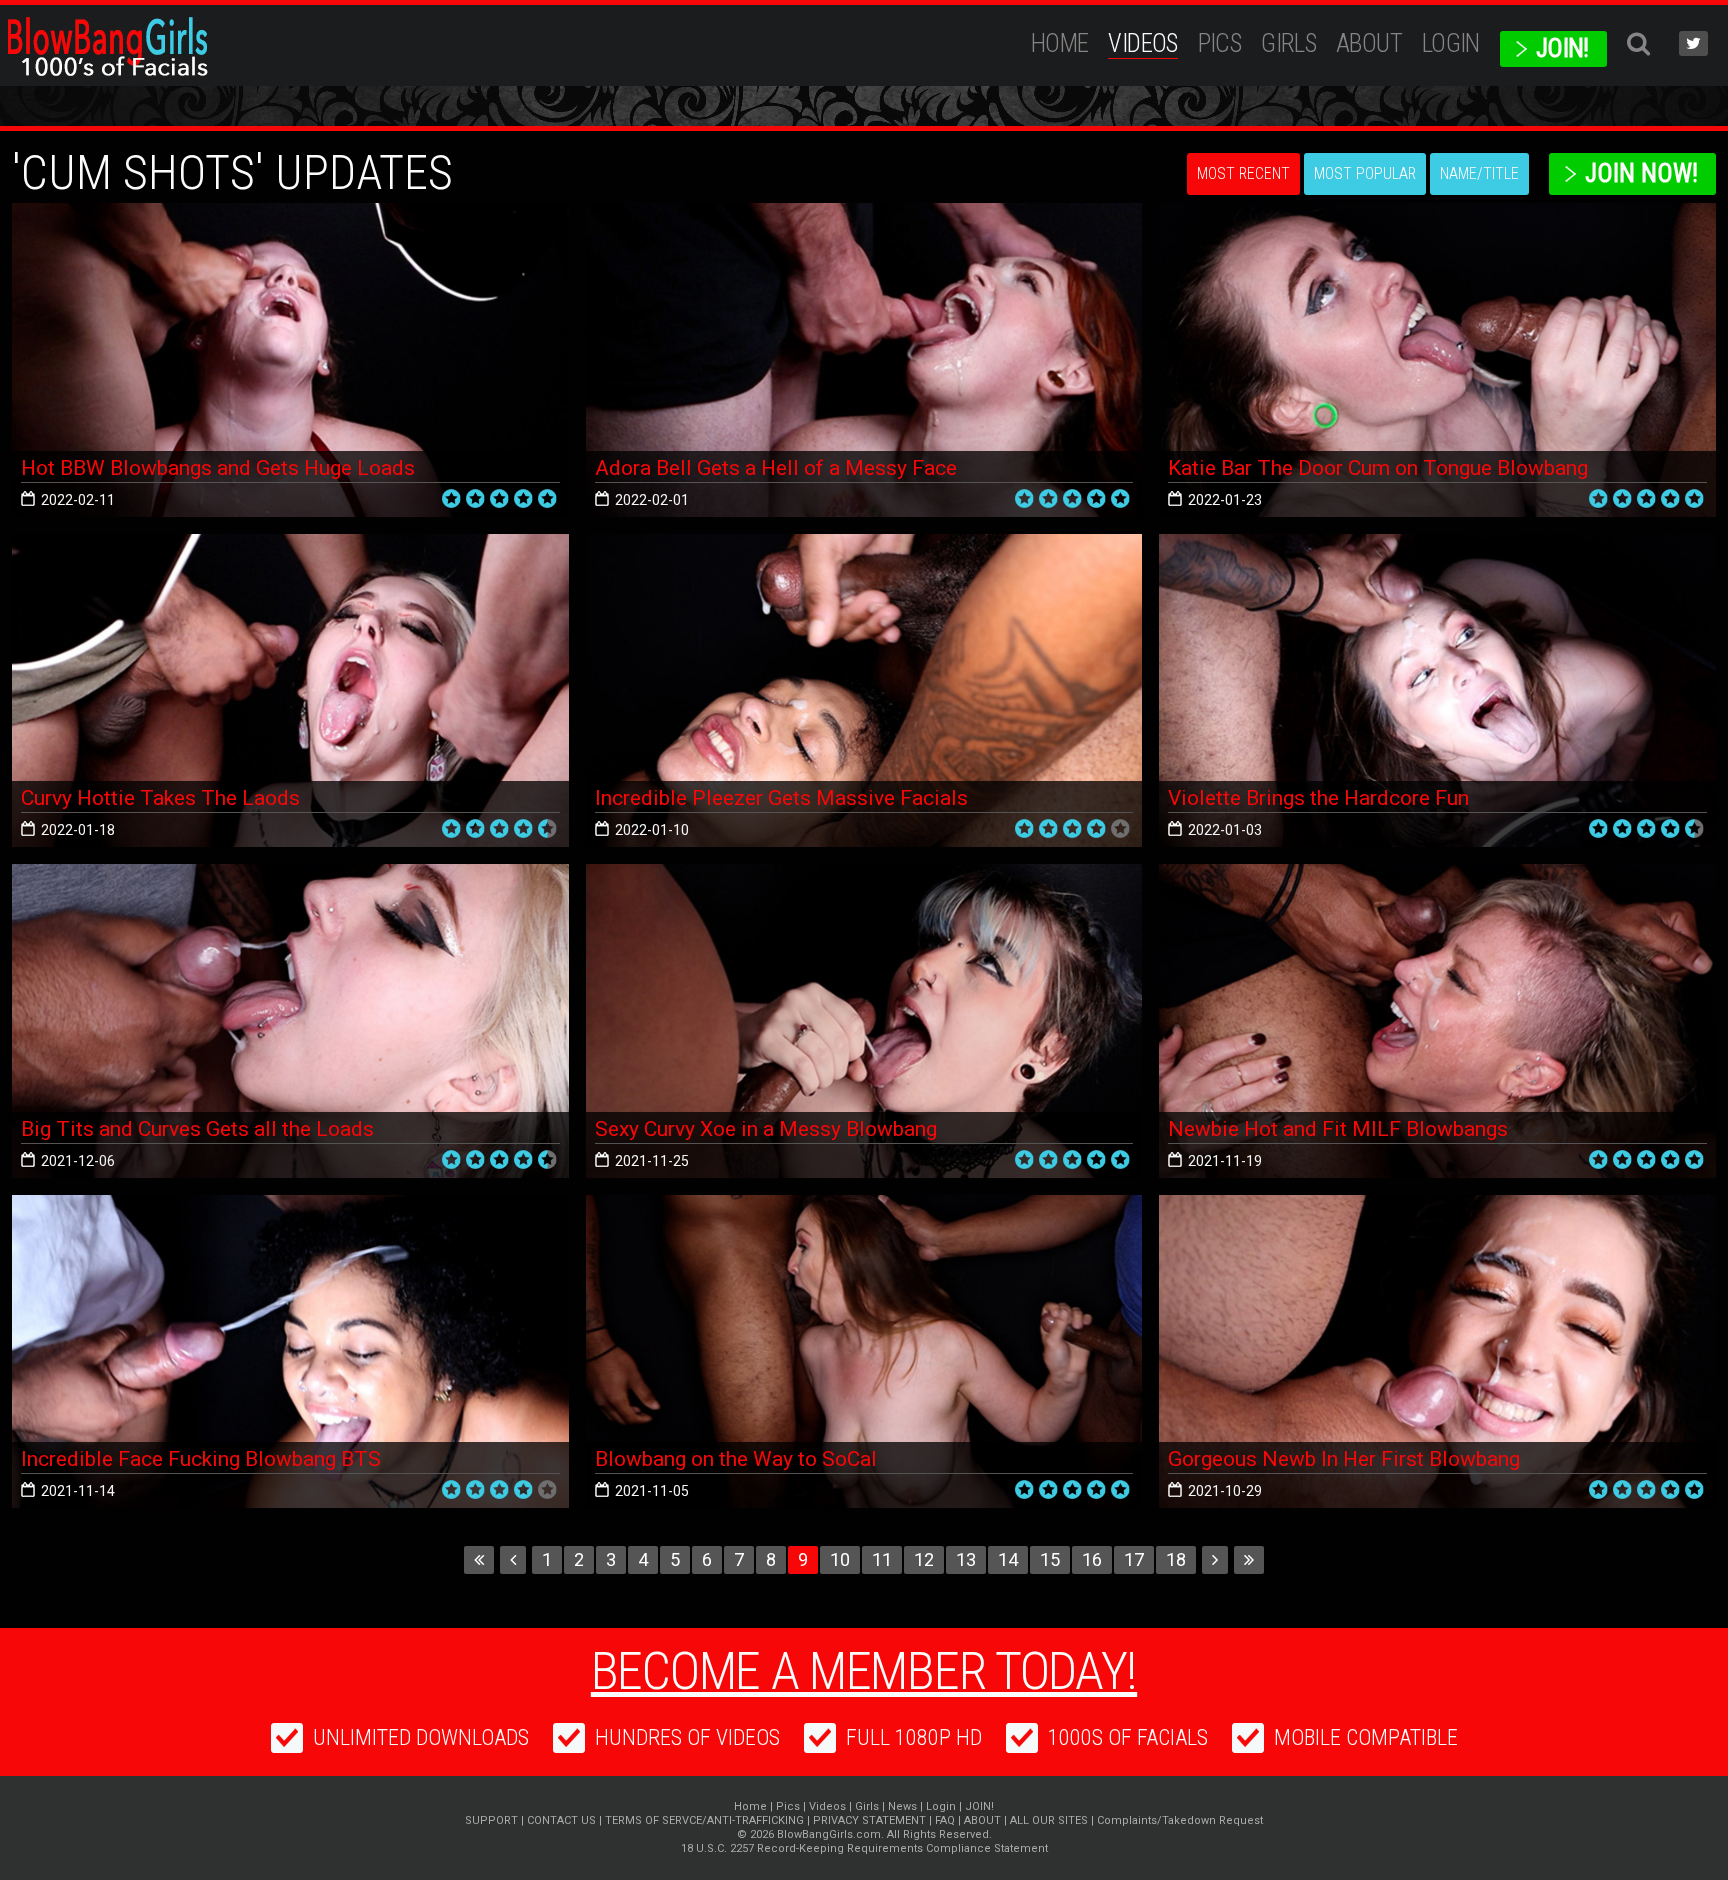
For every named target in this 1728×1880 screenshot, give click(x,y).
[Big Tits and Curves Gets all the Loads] (290, 1021)
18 (1176, 1559)
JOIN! (1562, 48)
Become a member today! (864, 1671)
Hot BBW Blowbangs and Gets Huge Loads (218, 468)
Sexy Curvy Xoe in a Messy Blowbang (766, 1129)
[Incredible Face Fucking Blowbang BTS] (290, 1352)
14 (1008, 1559)
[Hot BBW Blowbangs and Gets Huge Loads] (290, 360)
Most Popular (1365, 173)
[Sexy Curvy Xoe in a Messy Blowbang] (864, 1021)
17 (1134, 1559)
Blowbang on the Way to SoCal (736, 1459)
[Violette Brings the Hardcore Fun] (1437, 691)
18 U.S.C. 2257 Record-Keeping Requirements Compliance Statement (864, 1848)
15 (1050, 1559)
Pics (1220, 43)
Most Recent (1243, 173)
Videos (1142, 43)
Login (1451, 43)
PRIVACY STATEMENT (869, 1820)
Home (1060, 43)
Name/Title (1479, 173)
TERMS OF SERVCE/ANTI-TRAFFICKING (704, 1820)
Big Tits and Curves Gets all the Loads (197, 1129)
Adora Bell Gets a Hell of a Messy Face (776, 468)
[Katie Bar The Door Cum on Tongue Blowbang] (1437, 360)
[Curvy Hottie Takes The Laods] (290, 691)
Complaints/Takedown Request (1180, 1820)
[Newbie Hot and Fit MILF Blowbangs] (1437, 1021)
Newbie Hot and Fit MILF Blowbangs (1338, 1129)
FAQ (945, 1820)
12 (924, 1559)
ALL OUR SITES (1049, 1820)
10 (840, 1559)
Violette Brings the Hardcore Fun (1318, 798)
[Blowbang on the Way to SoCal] (864, 1352)
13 (966, 1559)
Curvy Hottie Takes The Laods (160, 798)
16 (1092, 1559)
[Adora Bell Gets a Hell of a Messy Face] (864, 360)
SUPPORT (491, 1820)
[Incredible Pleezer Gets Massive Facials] (864, 691)
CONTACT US (561, 1820)
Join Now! (1641, 173)
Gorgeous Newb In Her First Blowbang (1344, 1459)
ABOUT (1369, 43)
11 (882, 1559)
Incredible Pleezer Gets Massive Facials (781, 798)
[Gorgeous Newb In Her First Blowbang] (1437, 1352)
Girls (1288, 43)
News (902, 1806)
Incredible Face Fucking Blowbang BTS (201, 1459)
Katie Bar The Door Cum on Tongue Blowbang (1378, 468)
